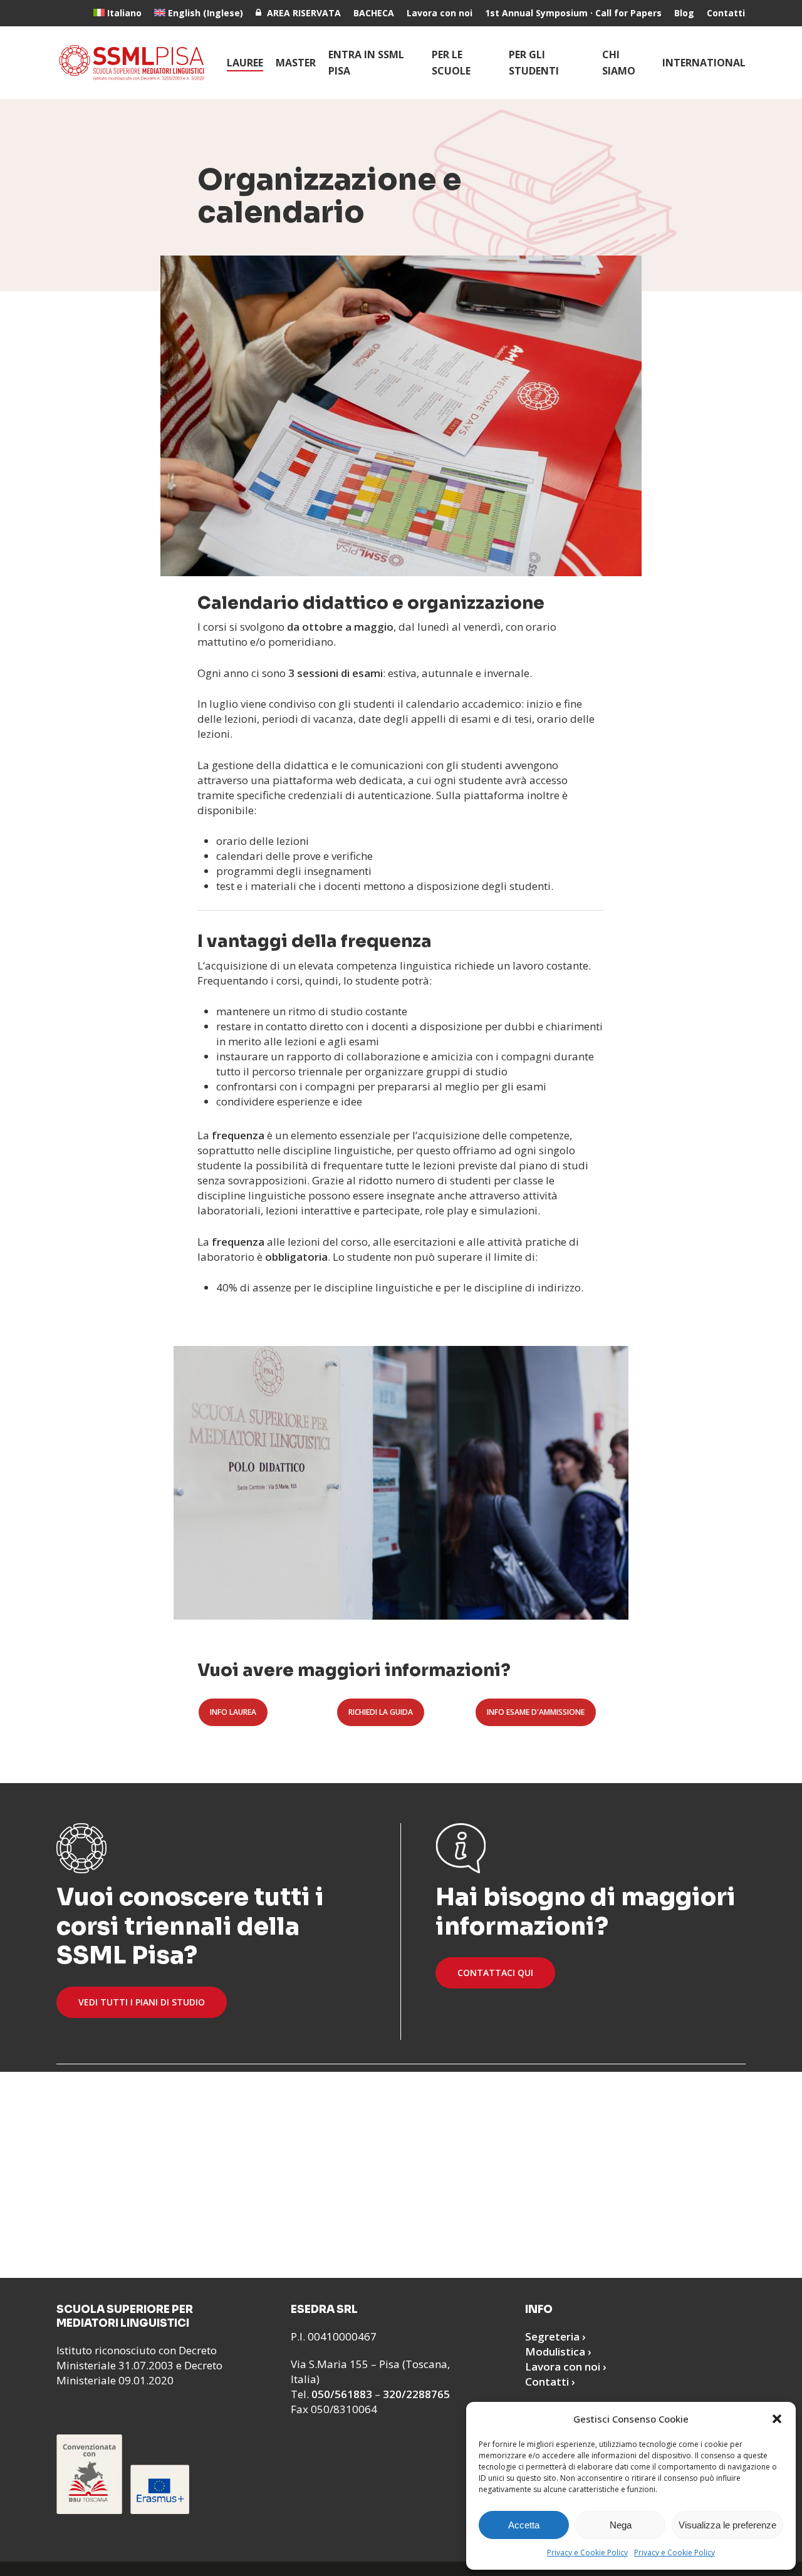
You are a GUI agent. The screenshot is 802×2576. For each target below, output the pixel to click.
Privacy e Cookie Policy (587, 2553)
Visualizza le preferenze (727, 2525)
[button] (777, 2419)
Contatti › (550, 2382)
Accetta (524, 2525)
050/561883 (342, 2394)
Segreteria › (555, 2336)
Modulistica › (558, 2351)
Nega (621, 2525)
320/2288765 (416, 2394)
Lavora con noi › (566, 2367)
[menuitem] (117, 13)
